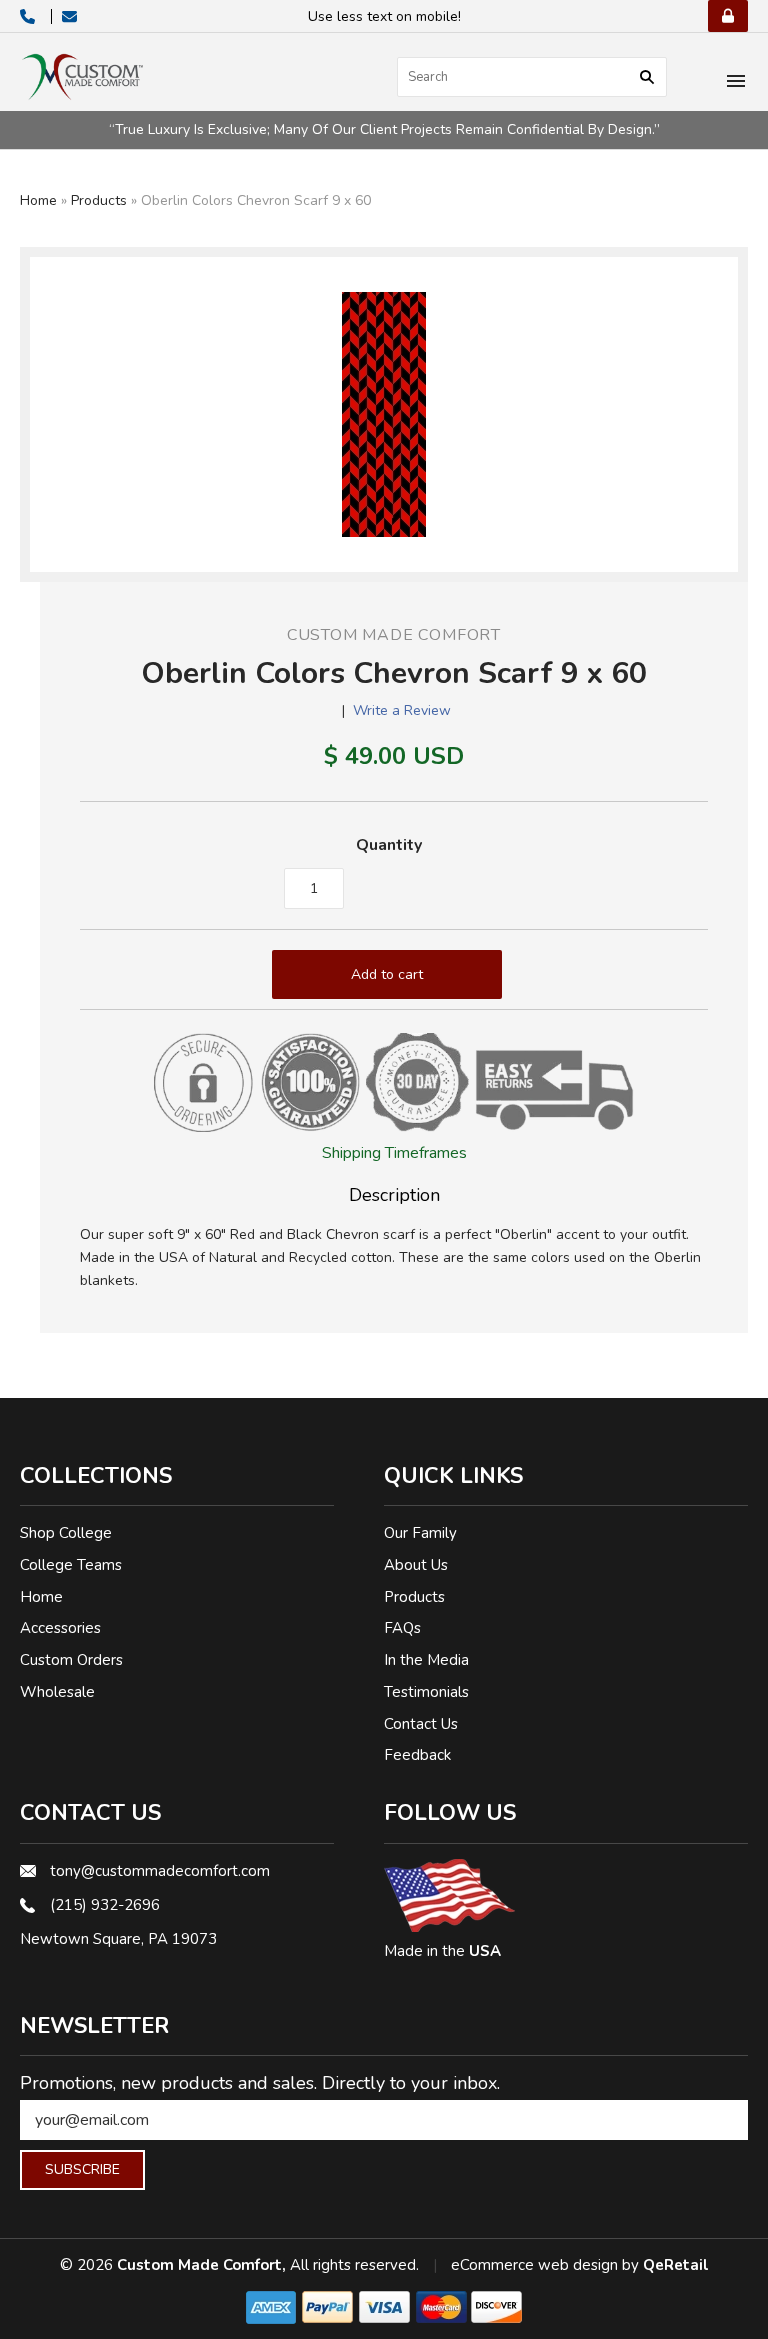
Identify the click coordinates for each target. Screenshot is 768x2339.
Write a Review (402, 710)
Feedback (417, 1755)
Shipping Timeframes (394, 1153)
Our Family (420, 1533)
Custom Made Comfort (394, 635)
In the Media (426, 1660)
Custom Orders (71, 1660)
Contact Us (421, 1724)
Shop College (66, 1533)
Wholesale (57, 1692)
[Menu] (736, 83)
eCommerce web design (534, 2265)
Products (99, 200)
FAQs (402, 1628)
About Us (416, 1565)
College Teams (71, 1565)
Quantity (389, 845)
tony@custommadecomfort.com (160, 1871)
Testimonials (426, 1692)
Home (38, 200)
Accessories (60, 1628)
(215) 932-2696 (105, 1905)
